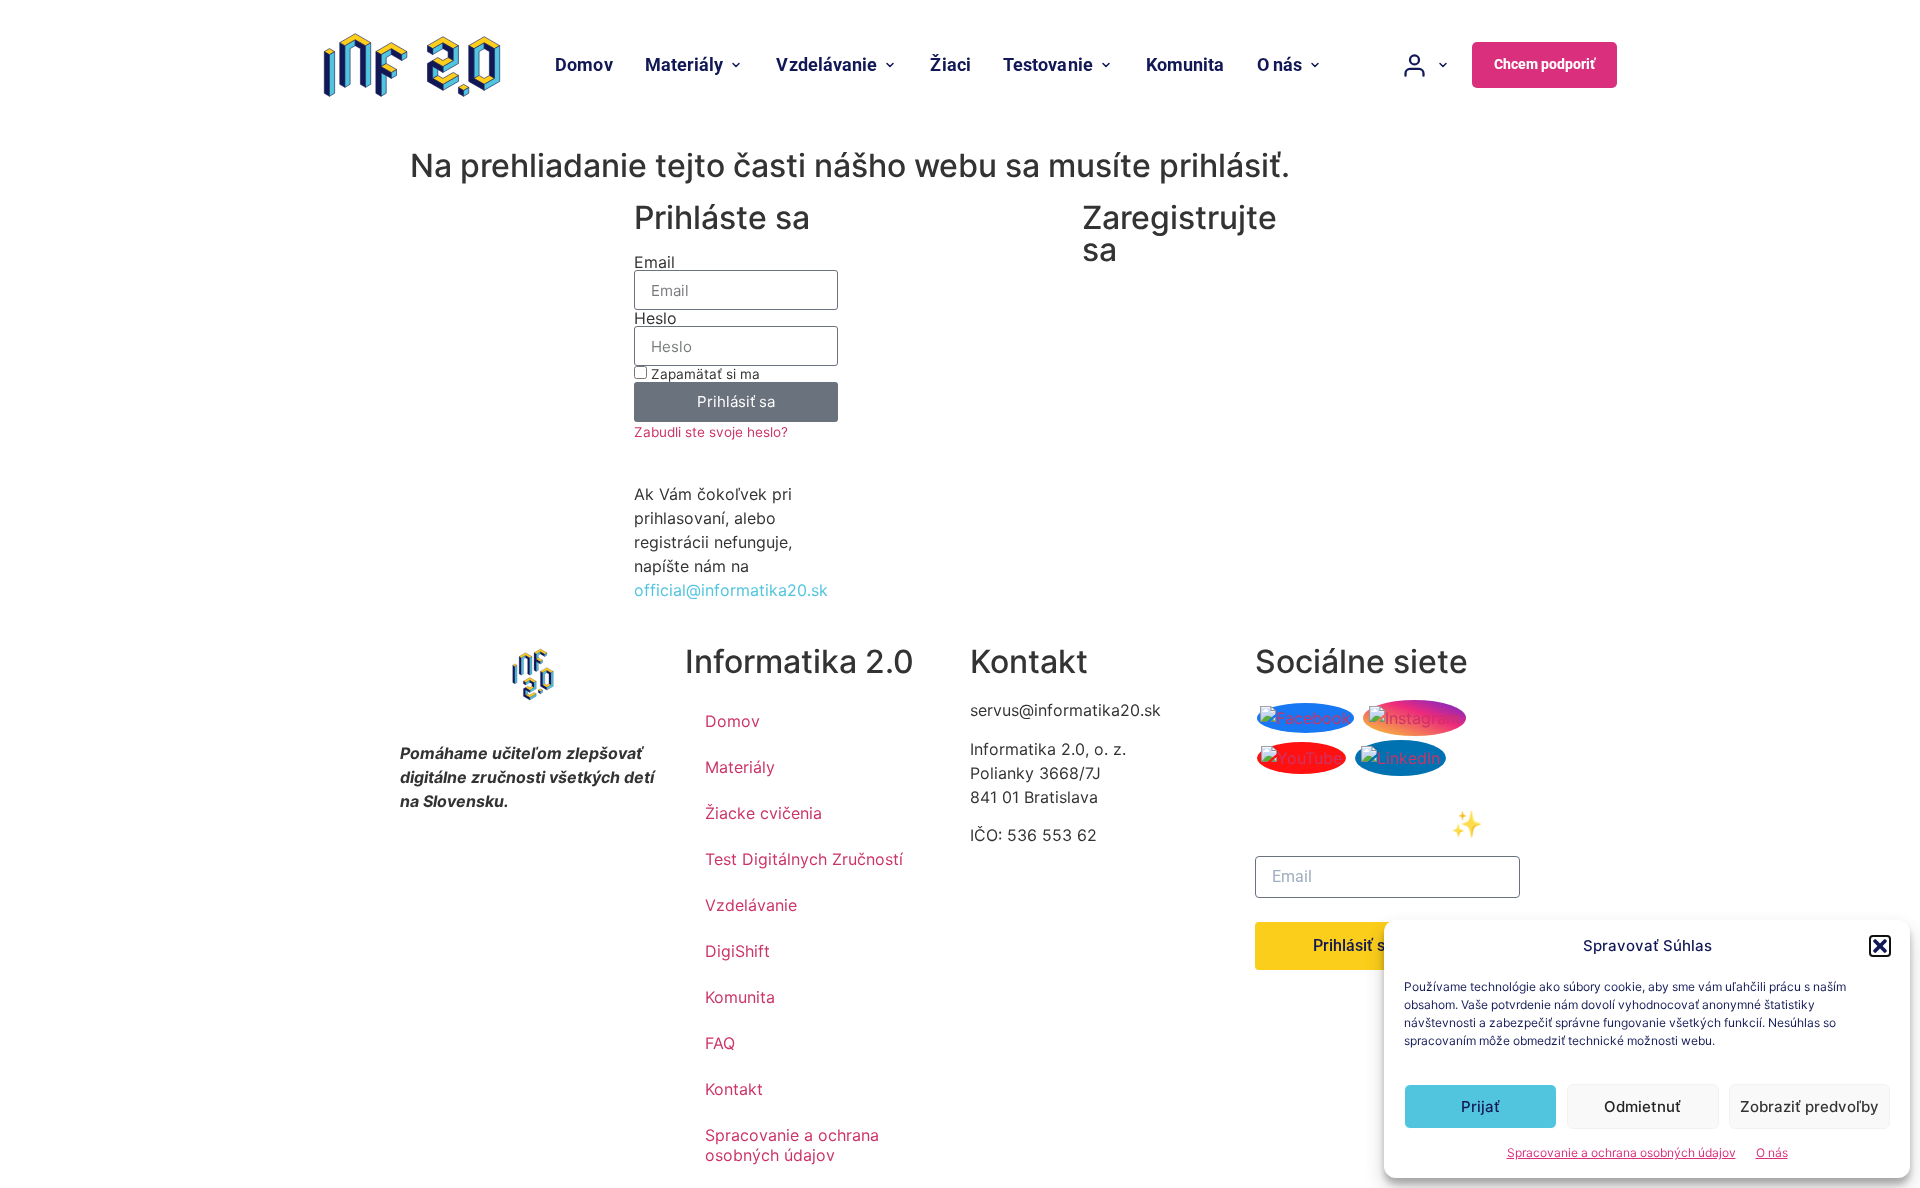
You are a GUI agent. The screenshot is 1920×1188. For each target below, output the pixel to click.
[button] (1880, 946)
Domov (583, 64)
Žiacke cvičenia (763, 813)
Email (654, 262)
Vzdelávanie (826, 64)
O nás (1772, 1152)
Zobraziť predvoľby (1809, 1106)
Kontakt (734, 1089)
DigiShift (737, 951)
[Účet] (1425, 65)
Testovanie (1048, 64)
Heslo (655, 318)
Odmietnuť (1642, 1106)
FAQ (720, 1043)
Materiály (684, 64)
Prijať (1480, 1106)
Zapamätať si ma (703, 374)
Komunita (1185, 64)
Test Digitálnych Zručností (804, 859)
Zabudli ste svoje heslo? (711, 432)
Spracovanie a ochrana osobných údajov (1621, 1152)
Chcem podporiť (1544, 64)
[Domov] (412, 65)
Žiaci (950, 64)
